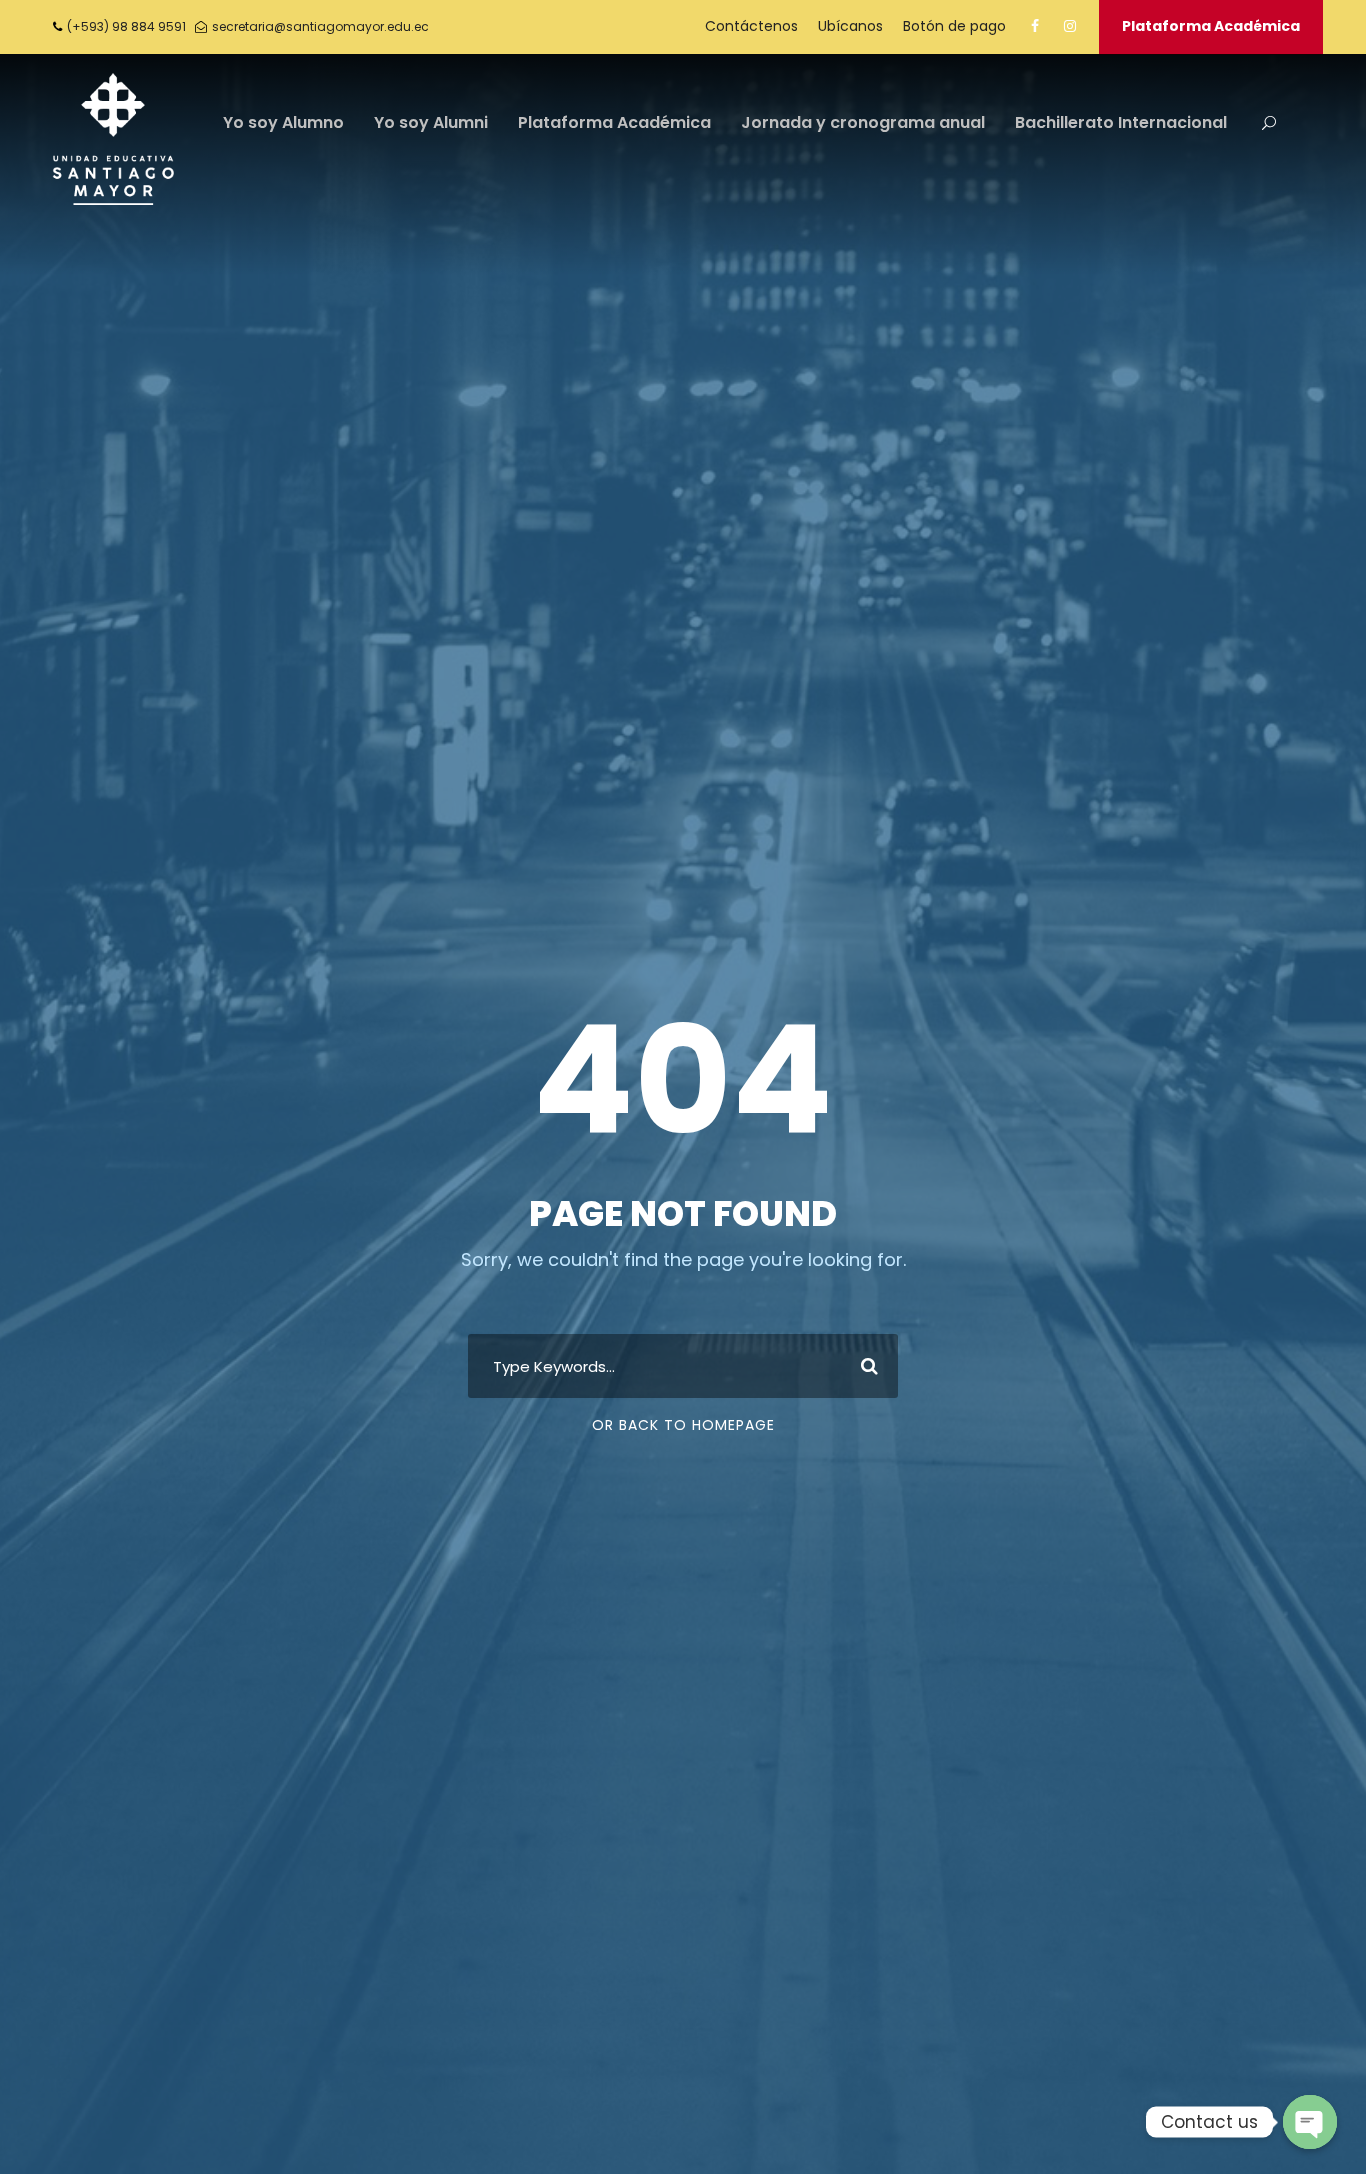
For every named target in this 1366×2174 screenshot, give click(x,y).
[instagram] (1070, 26)
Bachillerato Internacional (1121, 122)
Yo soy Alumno (283, 122)
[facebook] (1035, 26)
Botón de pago (954, 26)
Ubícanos (850, 26)
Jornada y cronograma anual (863, 122)
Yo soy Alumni (431, 122)
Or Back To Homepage (683, 1425)
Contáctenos (751, 26)
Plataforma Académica (1211, 26)
